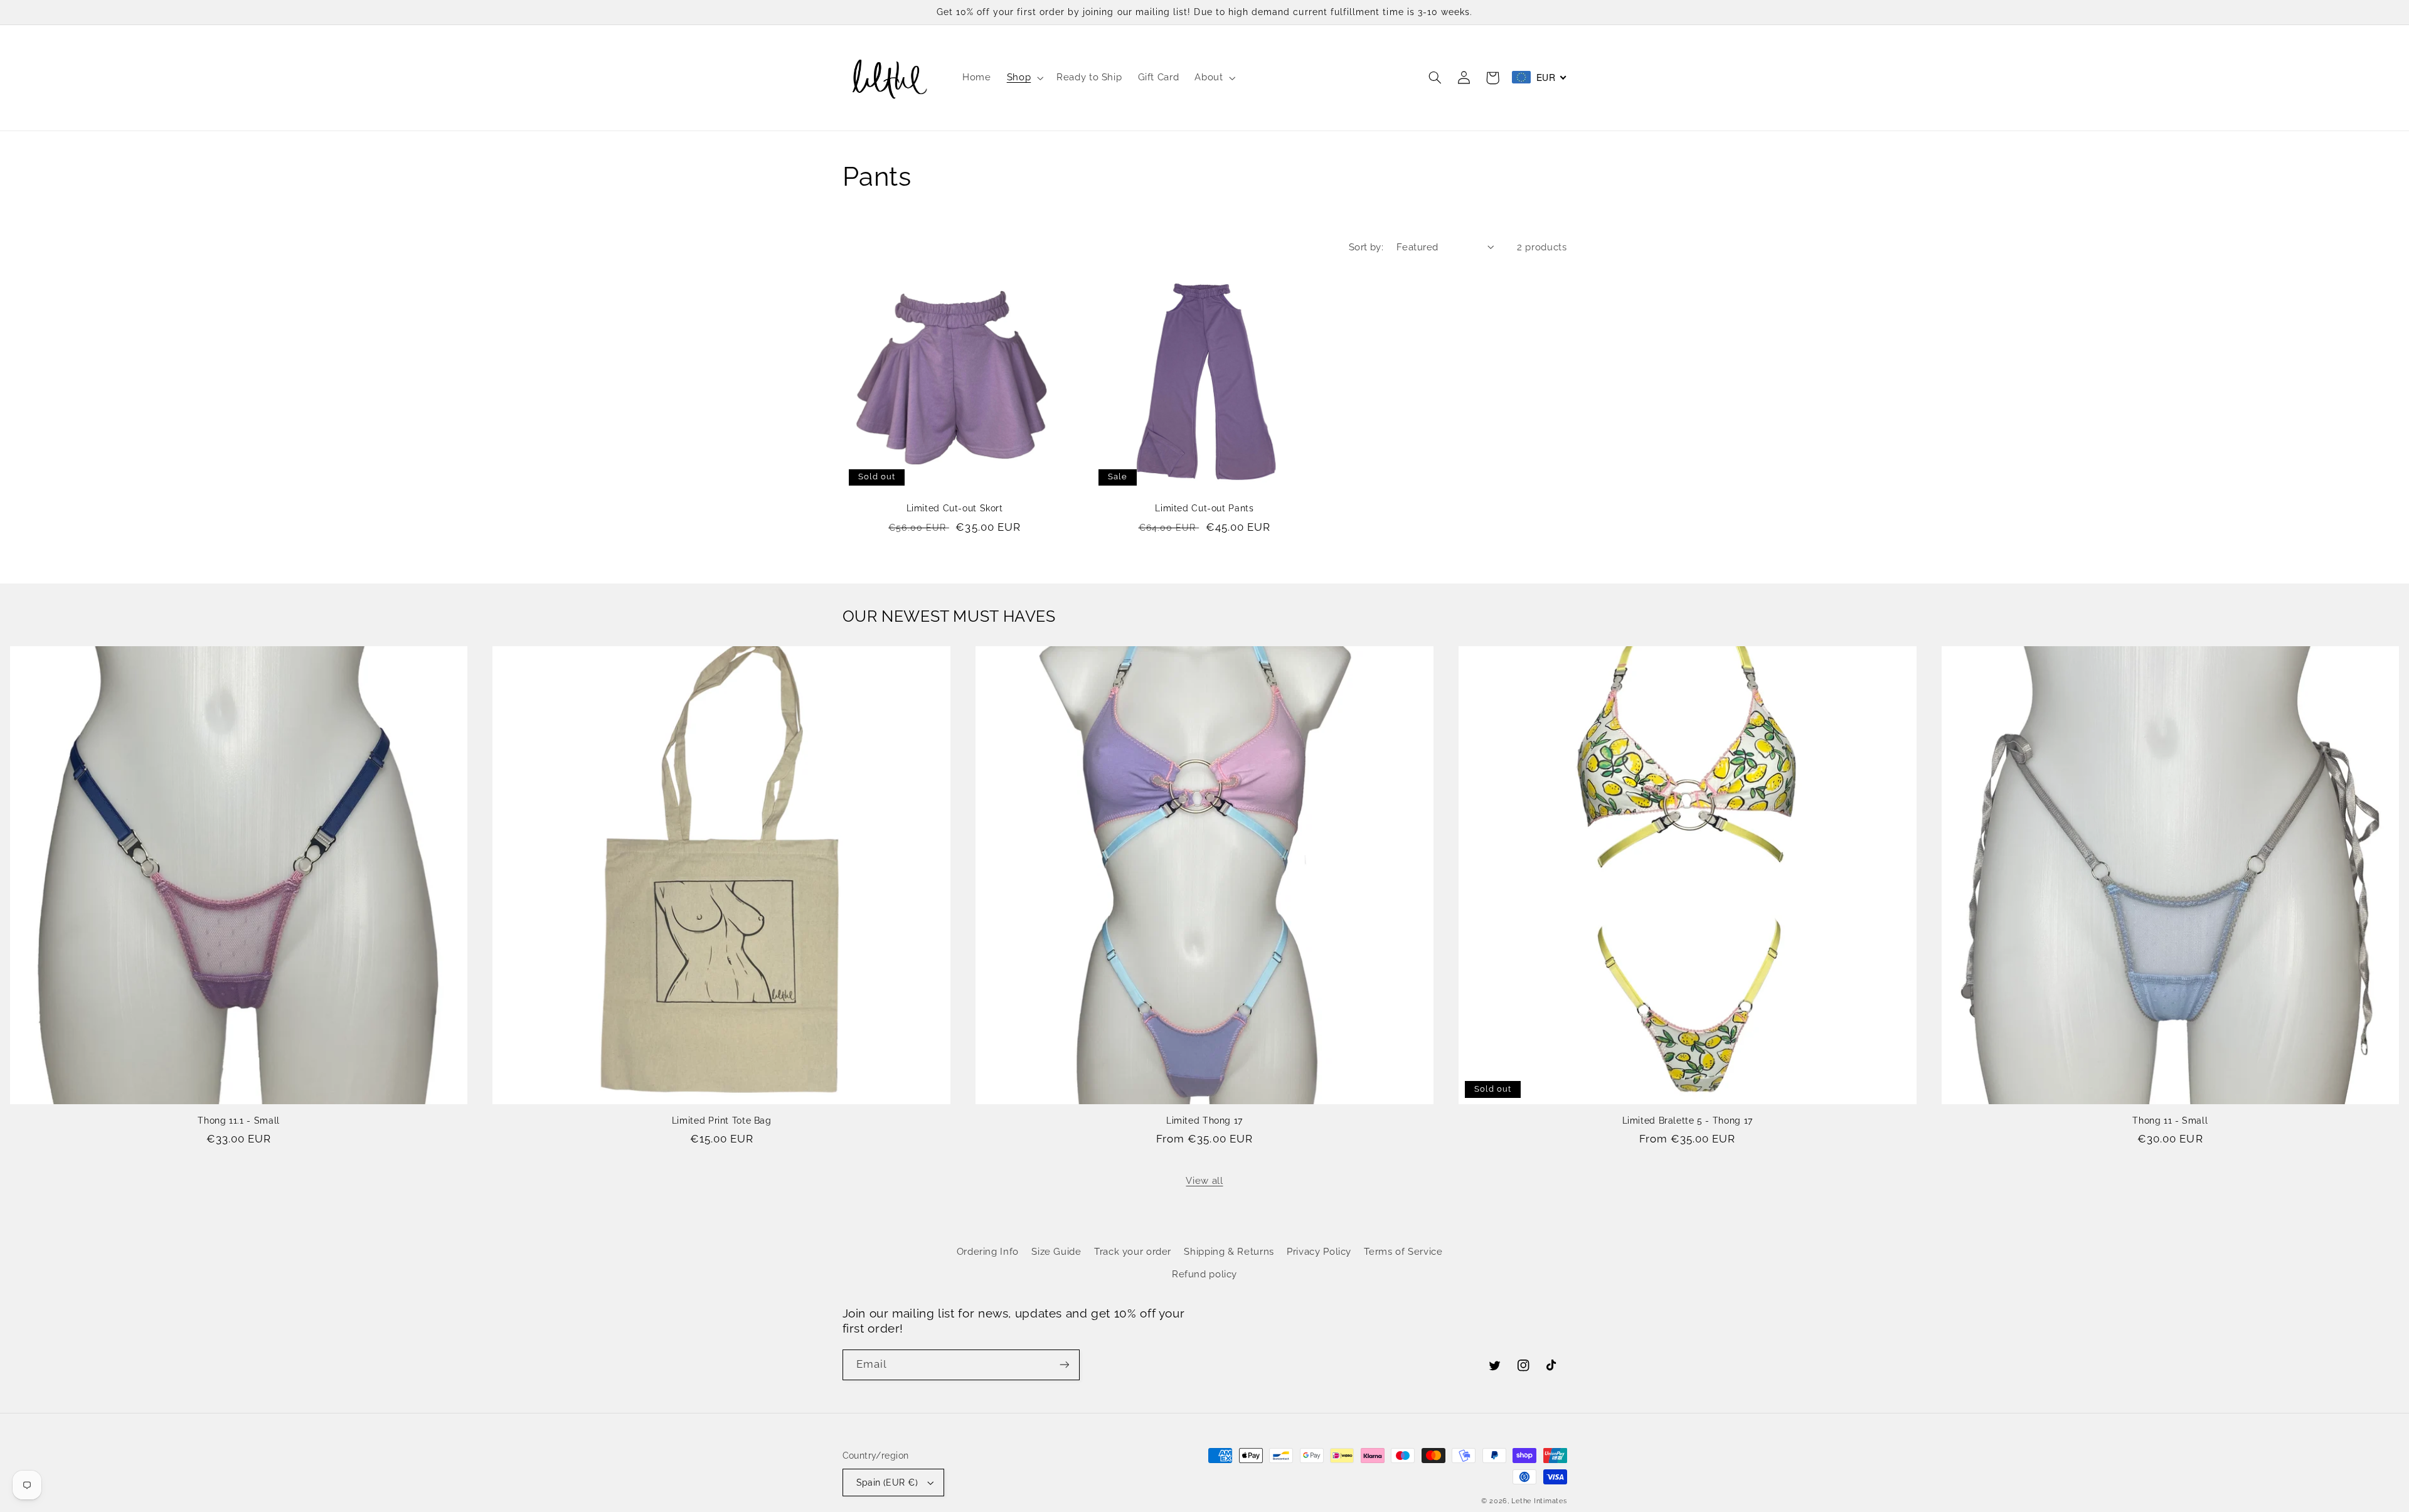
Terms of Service (1403, 1251)
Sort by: (1366, 247)
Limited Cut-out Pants (1204, 508)
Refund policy (1204, 1274)
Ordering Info (988, 1251)
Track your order (1133, 1251)
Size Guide (1056, 1251)
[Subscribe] (1064, 1365)
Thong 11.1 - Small (238, 1121)
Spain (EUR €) (887, 1483)
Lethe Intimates (1539, 1501)
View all (1204, 1180)
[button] (1024, 78)
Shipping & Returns (1229, 1251)
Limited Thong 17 (1204, 1121)
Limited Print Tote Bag (722, 1121)
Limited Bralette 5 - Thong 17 (1688, 1121)
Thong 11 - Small (2170, 1121)
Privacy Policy (1319, 1251)
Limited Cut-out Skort (955, 508)
